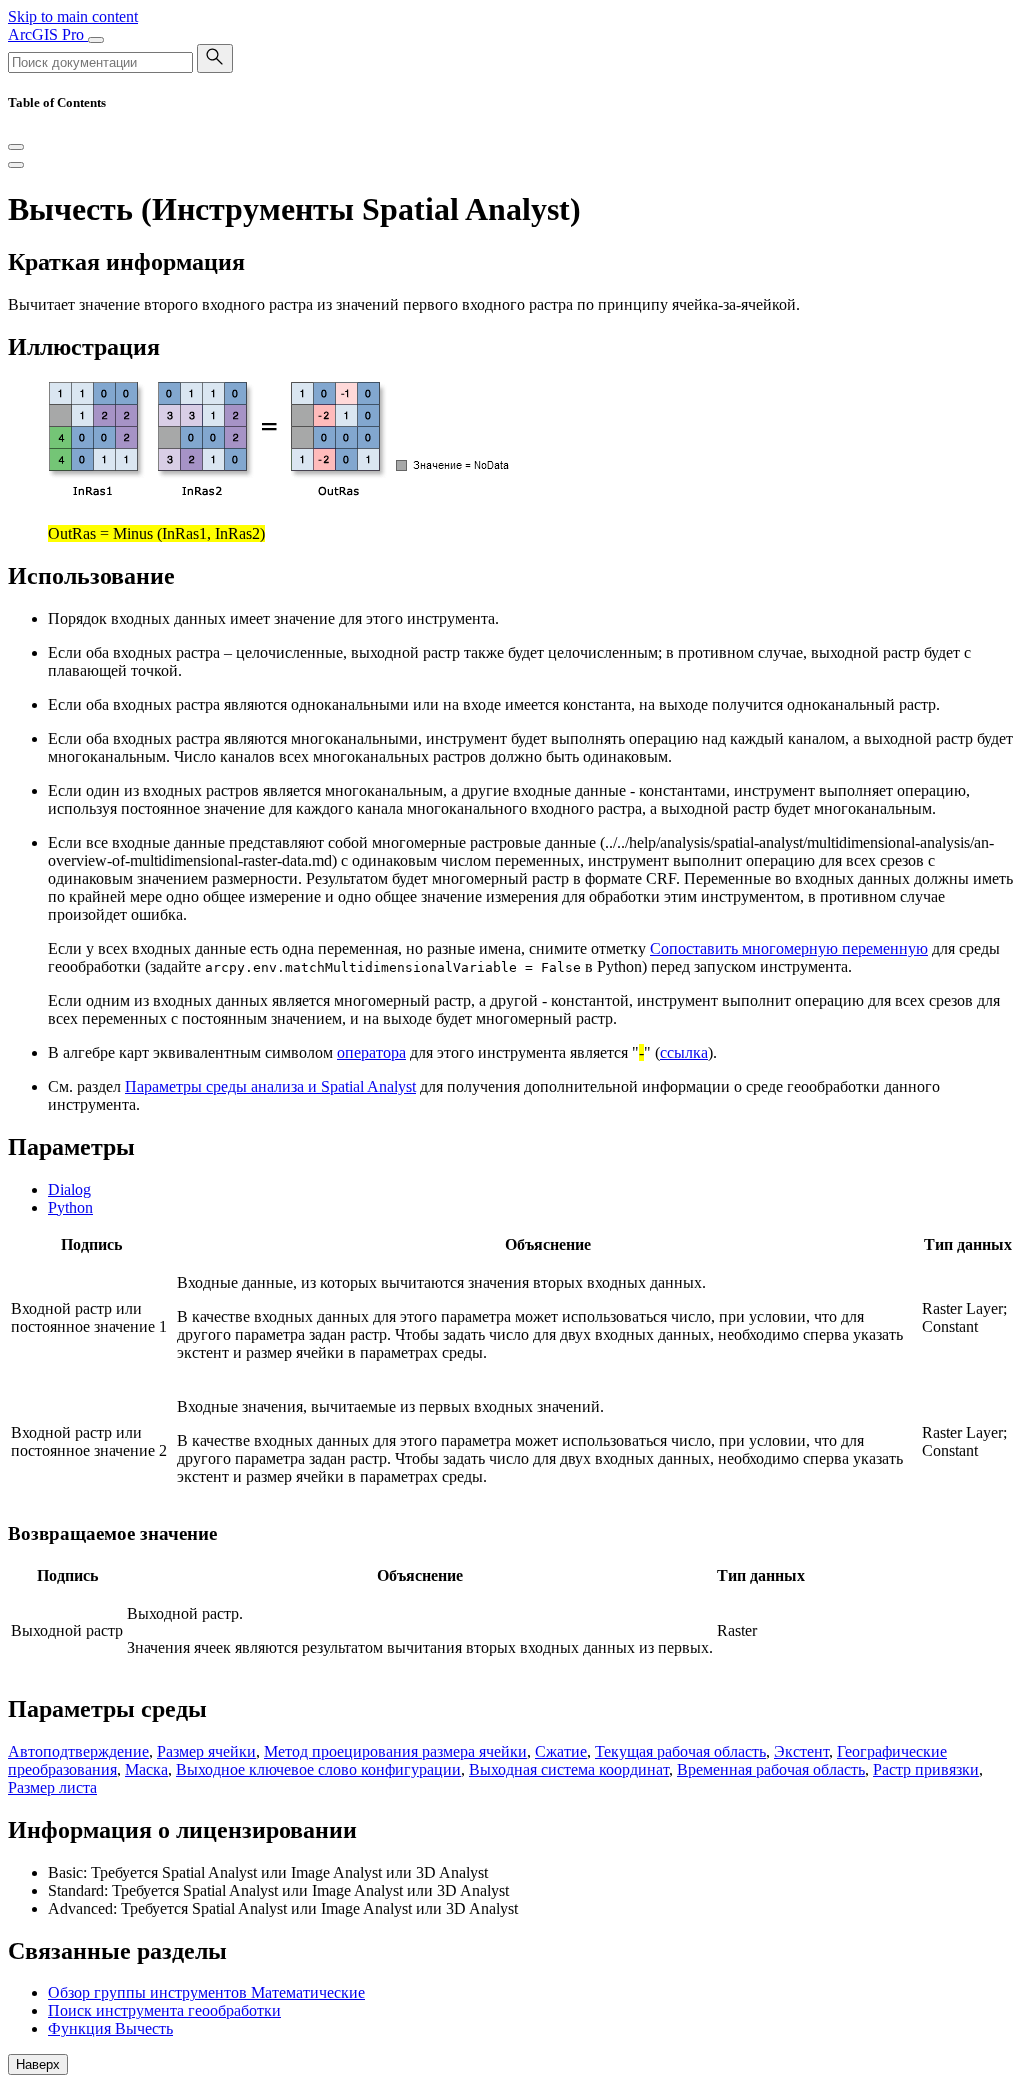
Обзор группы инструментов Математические (206, 1992)
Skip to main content (73, 16)
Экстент (801, 1751)
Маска (146, 1769)
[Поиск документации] (215, 58)
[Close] (16, 147)
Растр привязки (926, 1769)
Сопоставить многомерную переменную (789, 948)
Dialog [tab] (69, 1189)
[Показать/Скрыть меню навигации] (96, 40)
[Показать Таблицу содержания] (16, 165)
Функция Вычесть (110, 2028)
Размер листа (52, 1787)
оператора (371, 1052)
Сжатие (561, 1751)
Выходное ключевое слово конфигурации (318, 1769)
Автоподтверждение (78, 1751)
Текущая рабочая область (680, 1751)
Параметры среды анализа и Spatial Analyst (270, 1086)
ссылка (684, 1052)
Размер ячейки (206, 1751)
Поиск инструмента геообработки (164, 2010)
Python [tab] (70, 1207)
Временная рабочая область (771, 1769)
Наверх (38, 2064)
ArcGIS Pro (48, 34)
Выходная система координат (569, 1769)
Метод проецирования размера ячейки (395, 1751)
